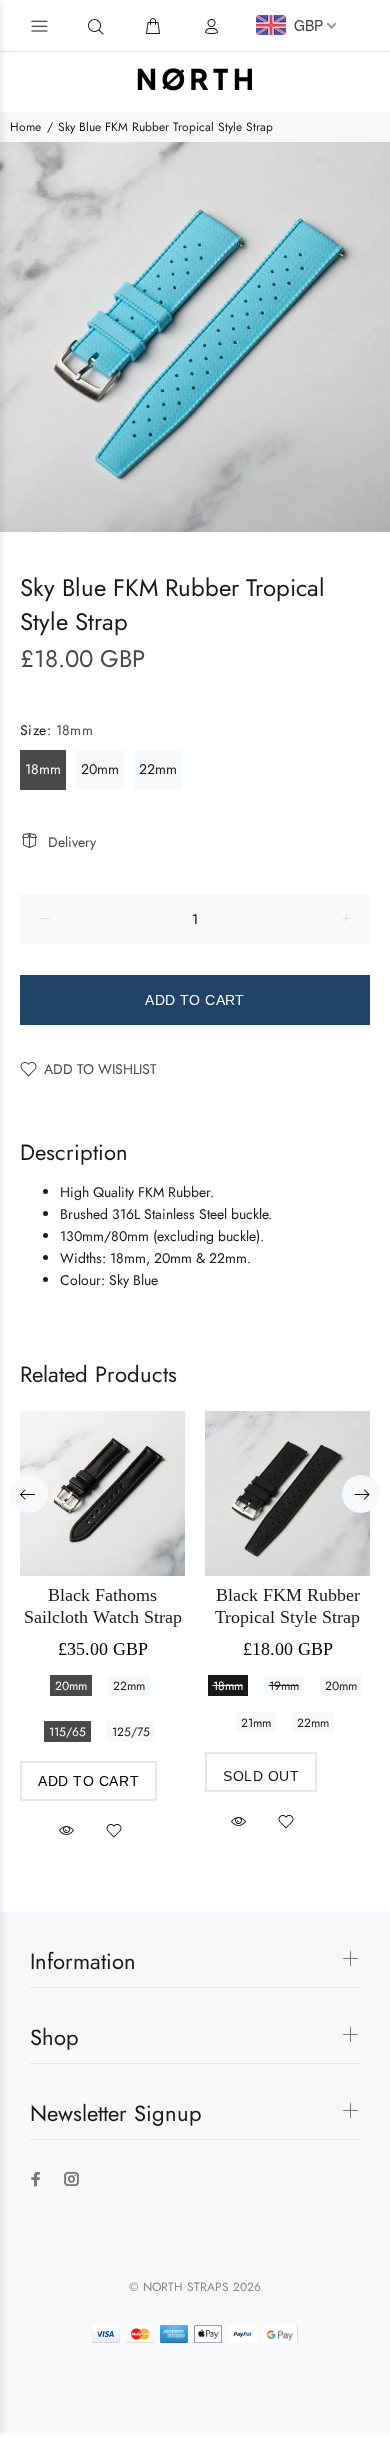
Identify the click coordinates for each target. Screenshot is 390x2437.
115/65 (67, 1732)
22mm (158, 769)
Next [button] (371, 337)
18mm (43, 769)
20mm (100, 769)
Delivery (72, 842)
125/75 (131, 1732)
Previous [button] (19, 337)
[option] (195, 337)
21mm (256, 1723)
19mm (284, 1686)
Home (25, 127)
